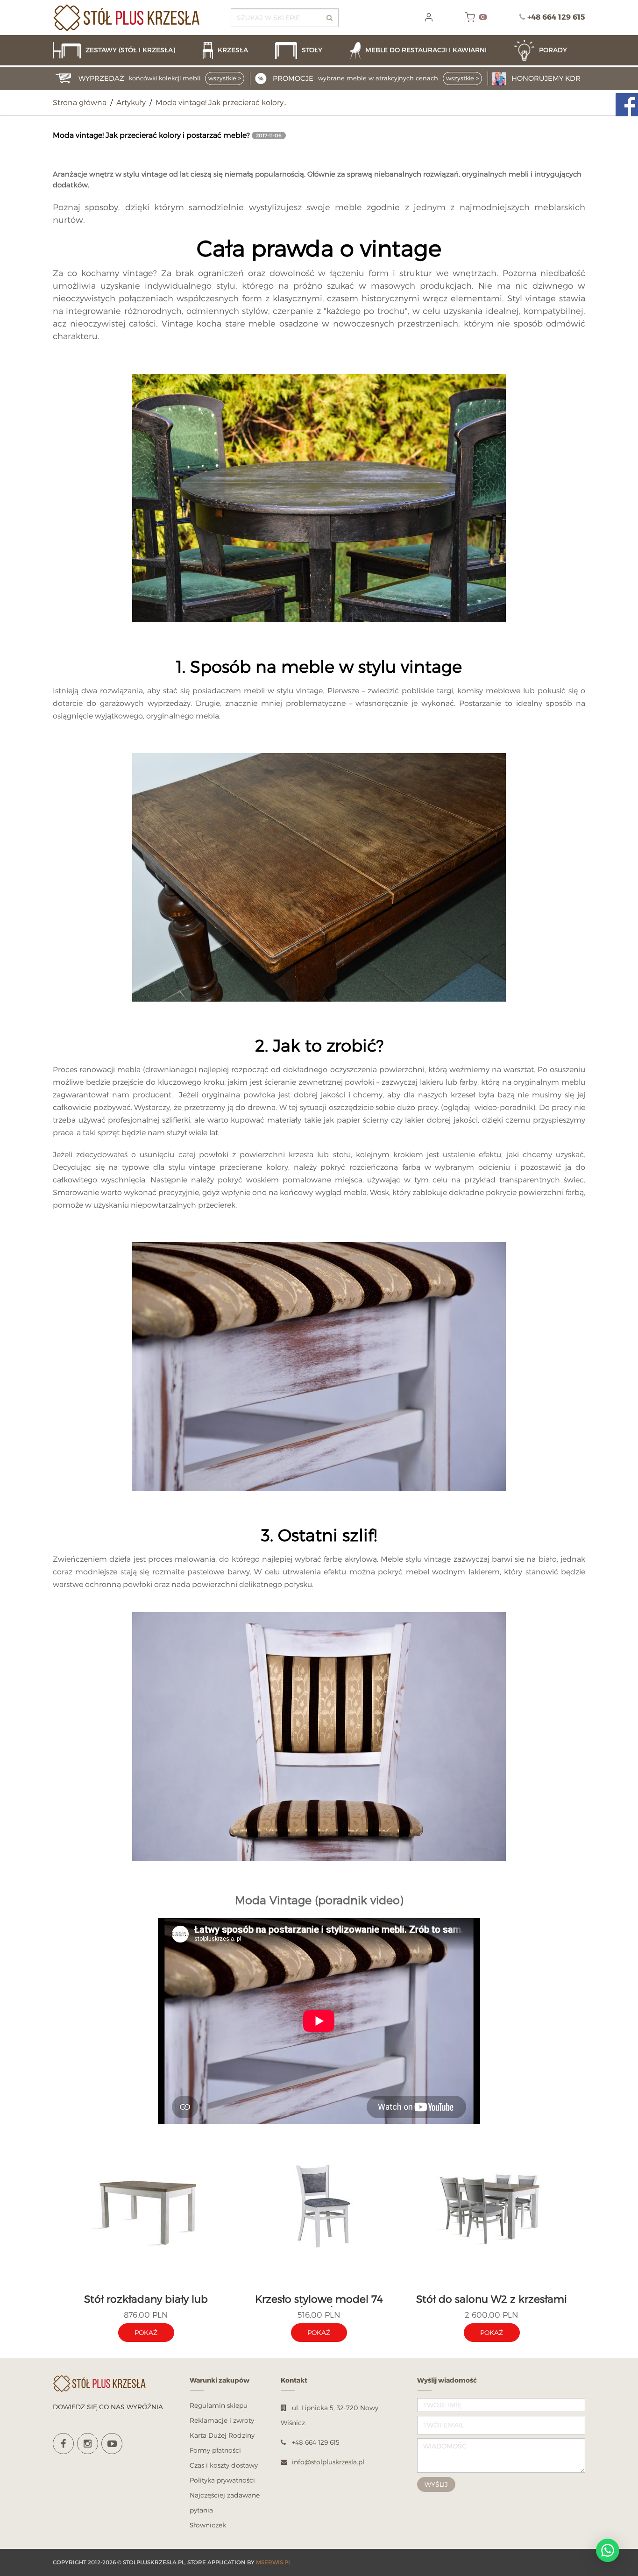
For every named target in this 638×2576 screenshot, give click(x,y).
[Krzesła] (234, 50)
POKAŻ (146, 2332)
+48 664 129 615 (556, 17)
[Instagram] (88, 2444)
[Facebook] (63, 2444)
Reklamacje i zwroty (222, 2420)
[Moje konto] (429, 17)
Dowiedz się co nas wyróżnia (108, 2407)
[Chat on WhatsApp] (608, 2550)
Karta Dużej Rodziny (222, 2435)
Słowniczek (208, 2525)
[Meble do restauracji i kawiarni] (427, 50)
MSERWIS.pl (273, 2562)
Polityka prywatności (222, 2480)
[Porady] (550, 50)
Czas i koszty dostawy (224, 2465)
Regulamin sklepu (219, 2405)
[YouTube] (112, 2444)
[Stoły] (308, 50)
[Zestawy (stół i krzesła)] (123, 50)
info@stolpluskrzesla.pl (328, 2462)
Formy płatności (215, 2450)
